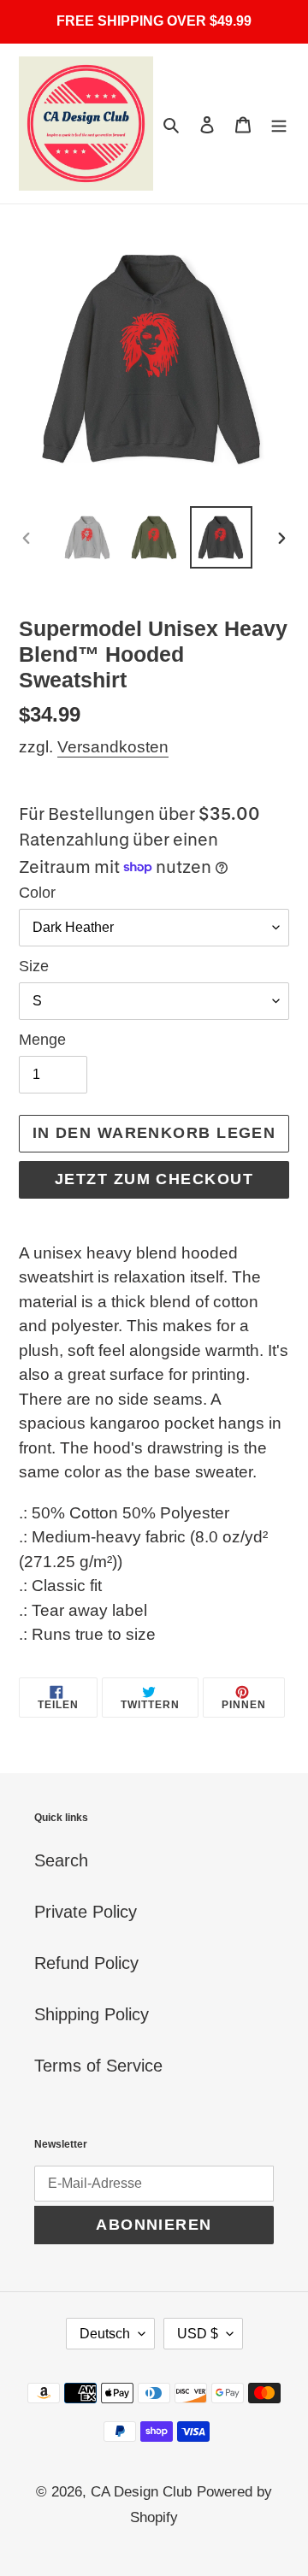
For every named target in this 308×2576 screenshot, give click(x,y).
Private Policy (86, 1912)
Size (34, 966)
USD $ (198, 2334)
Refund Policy (86, 1963)
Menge (42, 1040)
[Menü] (279, 124)
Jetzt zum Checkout (154, 1179)
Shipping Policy (92, 2014)
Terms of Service (98, 2066)
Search (61, 1860)
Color (37, 893)
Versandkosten (113, 747)
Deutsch (105, 2334)
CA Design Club (141, 2492)
